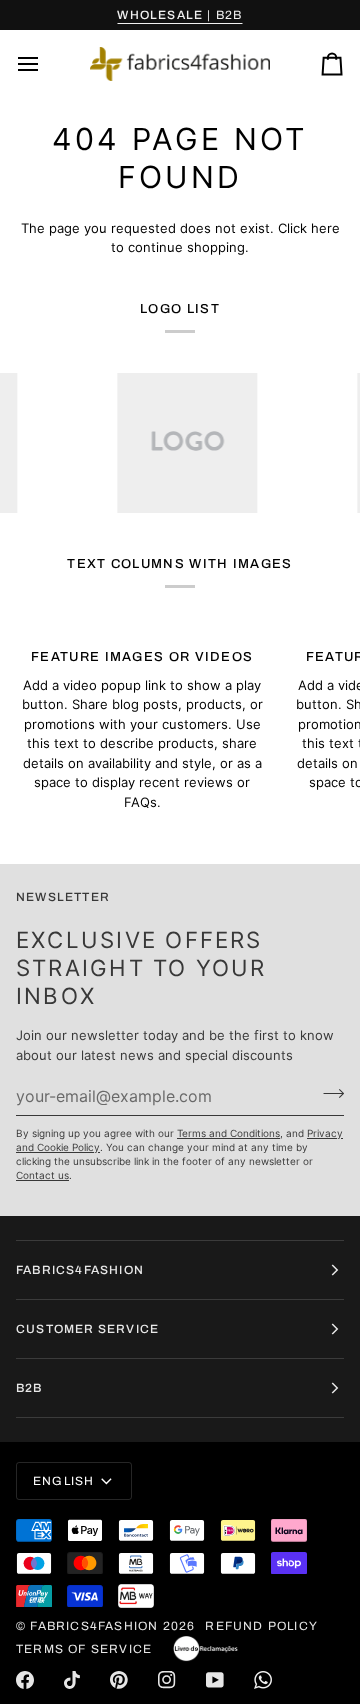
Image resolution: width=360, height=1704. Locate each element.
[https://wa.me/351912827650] (263, 1680)
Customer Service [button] (87, 1329)
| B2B (179, 15)
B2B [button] (29, 1388)
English (63, 1481)
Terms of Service (84, 1649)
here (325, 228)
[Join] (327, 1093)
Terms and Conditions (228, 1133)
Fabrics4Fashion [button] (80, 1270)
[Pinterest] (119, 1680)
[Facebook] (25, 1680)
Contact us (42, 1175)
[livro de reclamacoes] (205, 1649)
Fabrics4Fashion (94, 1626)
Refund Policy (261, 1626)
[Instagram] (167, 1680)
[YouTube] (215, 1680)
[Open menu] (46, 64)
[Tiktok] (72, 1680)
